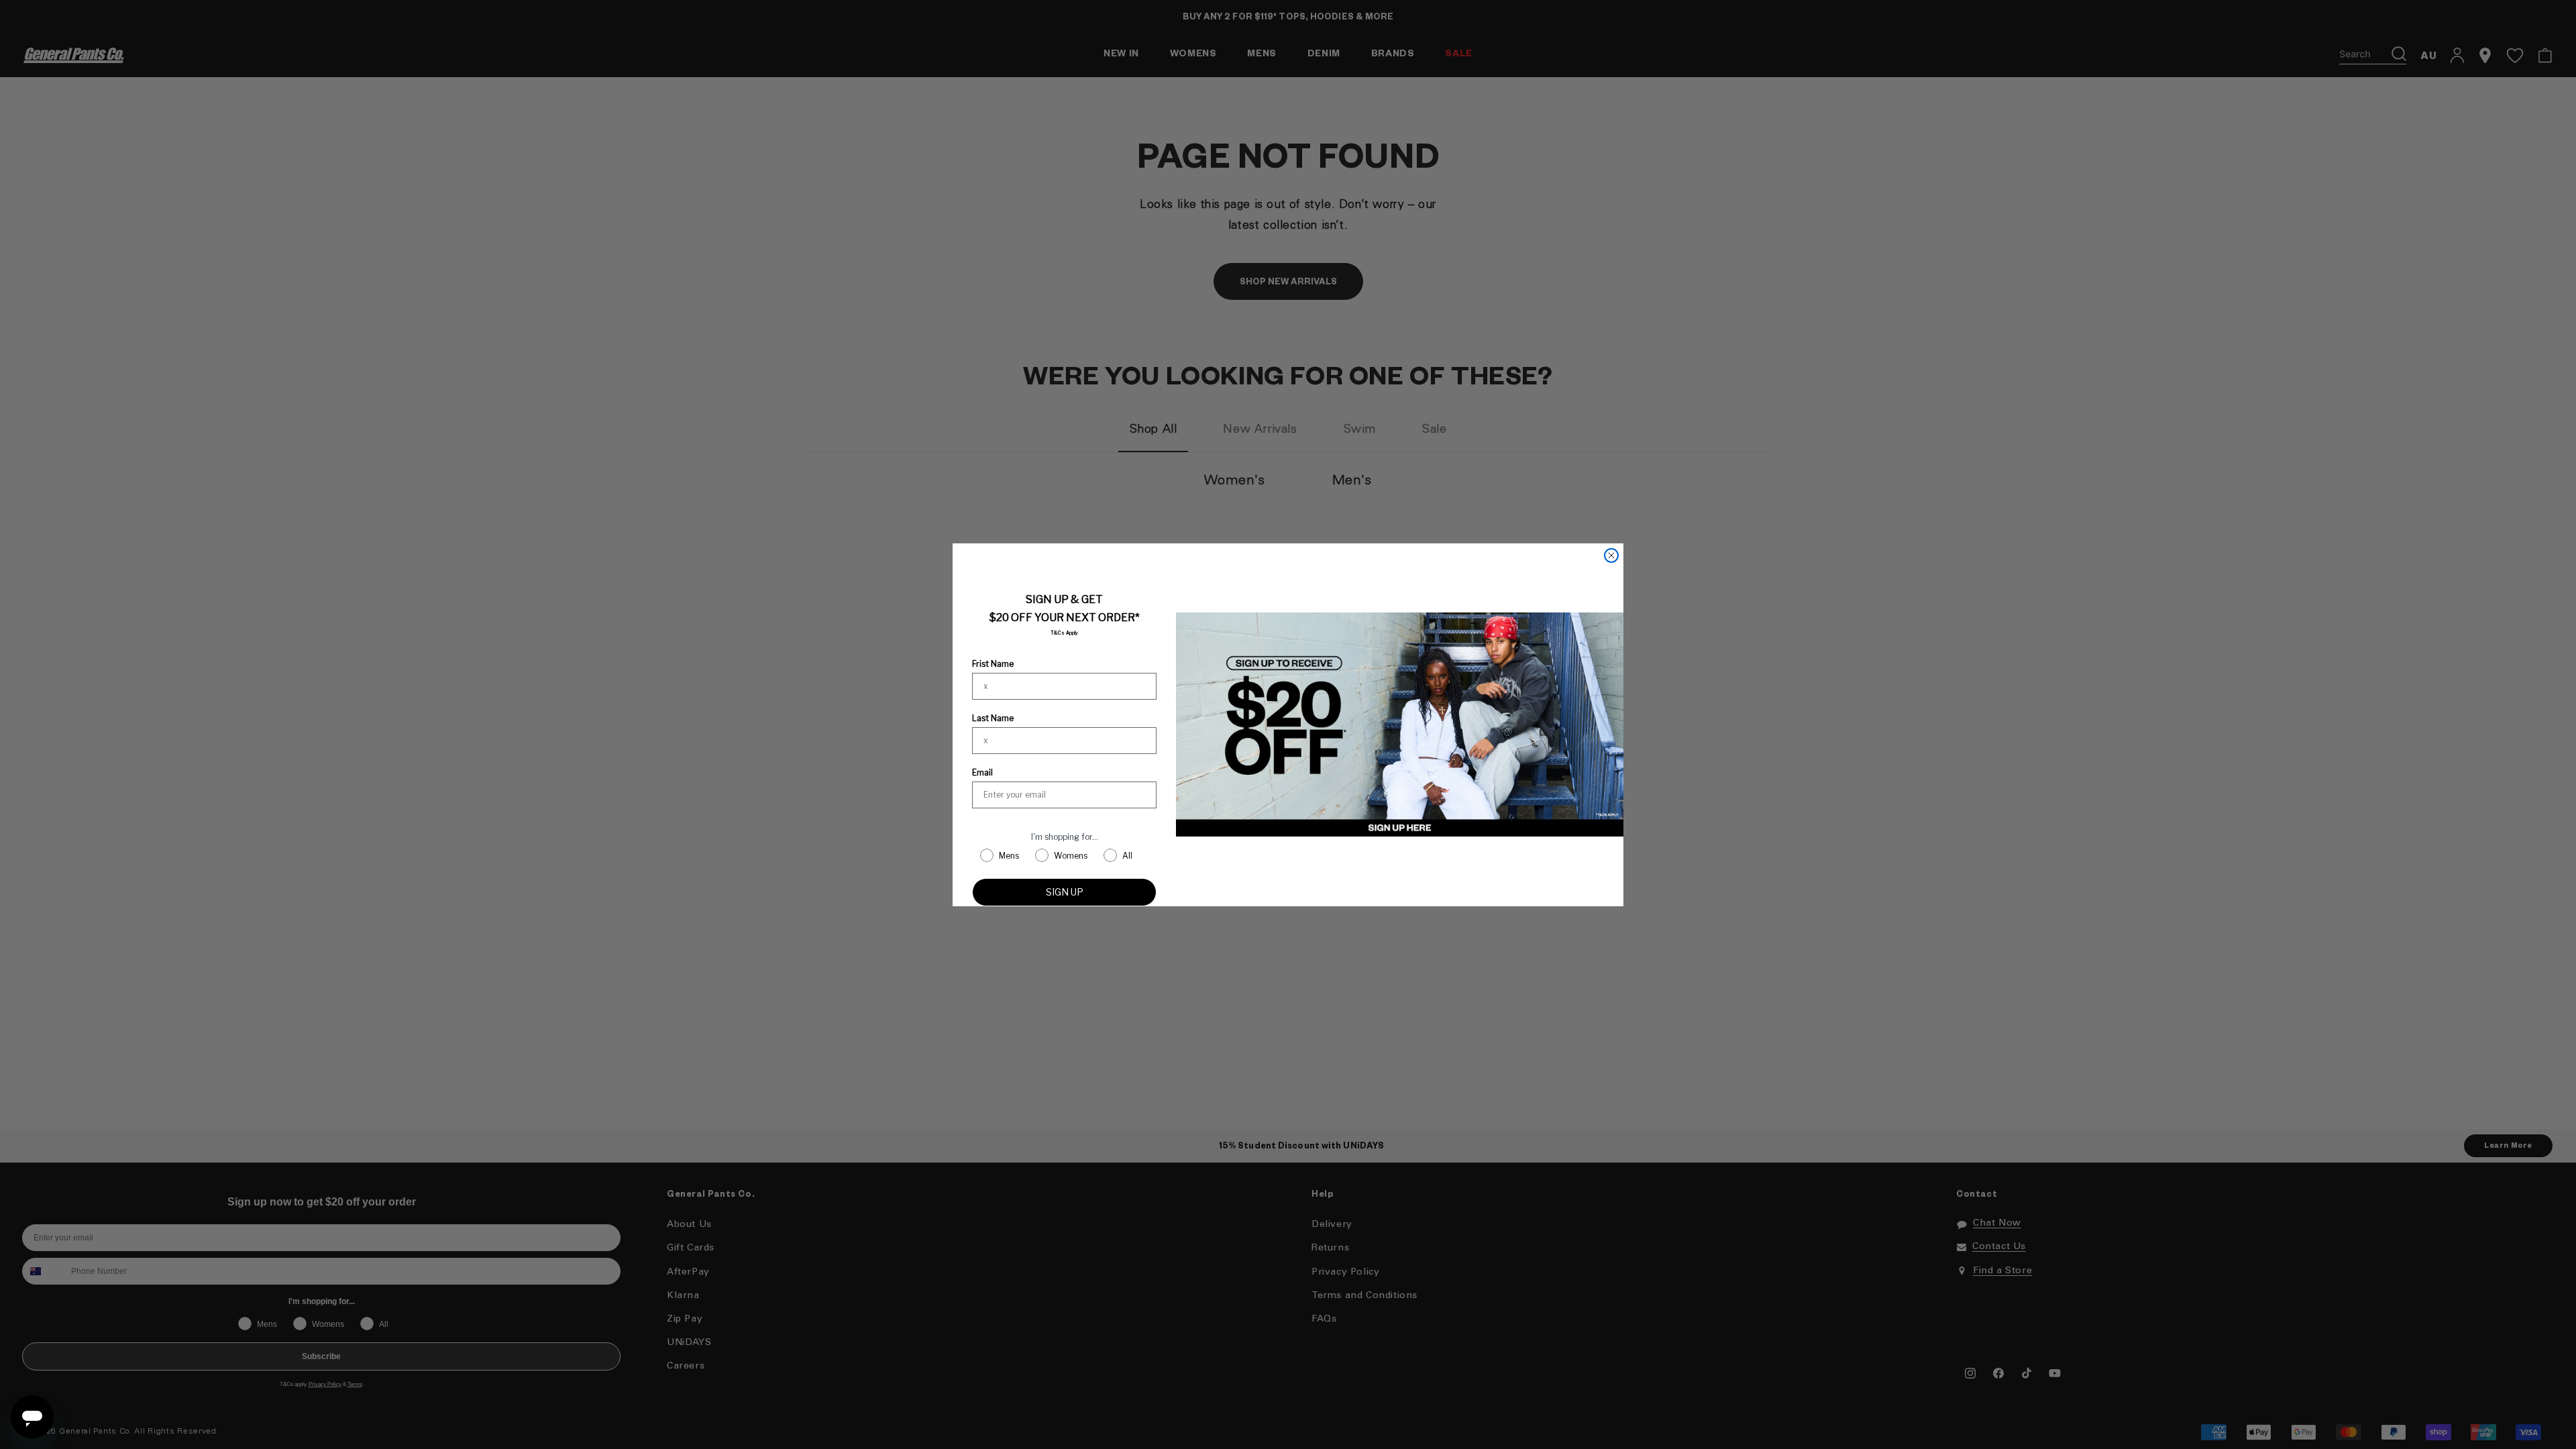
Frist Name (993, 664)
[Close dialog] (1611, 555)
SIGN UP (1065, 892)
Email (982, 772)
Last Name (993, 718)
